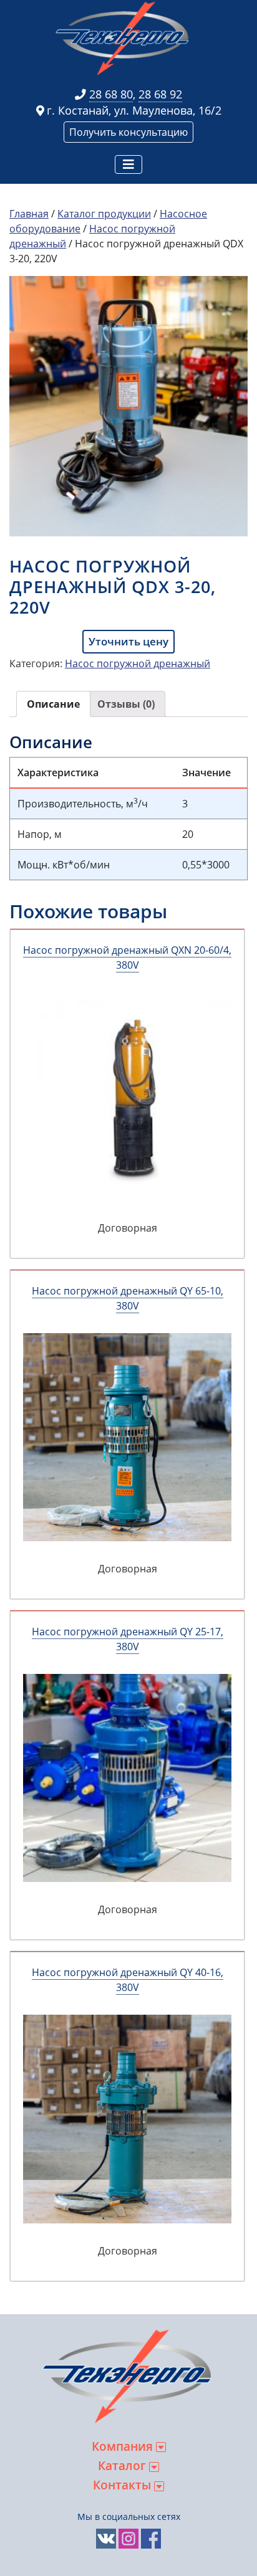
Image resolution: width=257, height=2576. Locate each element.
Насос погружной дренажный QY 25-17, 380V (128, 1639)
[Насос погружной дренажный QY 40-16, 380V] (127, 2119)
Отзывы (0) (126, 704)
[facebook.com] (151, 2538)
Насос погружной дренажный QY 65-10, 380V (128, 1298)
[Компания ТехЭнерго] (124, 38)
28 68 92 (160, 94)
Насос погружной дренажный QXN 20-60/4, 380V (127, 958)
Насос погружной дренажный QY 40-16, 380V (128, 1980)
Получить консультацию (128, 132)
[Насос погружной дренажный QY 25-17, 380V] (127, 1778)
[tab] (53, 704)
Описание (53, 704)
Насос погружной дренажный (138, 663)
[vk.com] (106, 2538)
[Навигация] (128, 164)
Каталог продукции (104, 214)
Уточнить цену (128, 641)
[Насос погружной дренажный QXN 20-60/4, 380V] (127, 1096)
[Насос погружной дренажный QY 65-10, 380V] (127, 1437)
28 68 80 (111, 94)
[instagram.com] (128, 2538)
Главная (29, 214)
